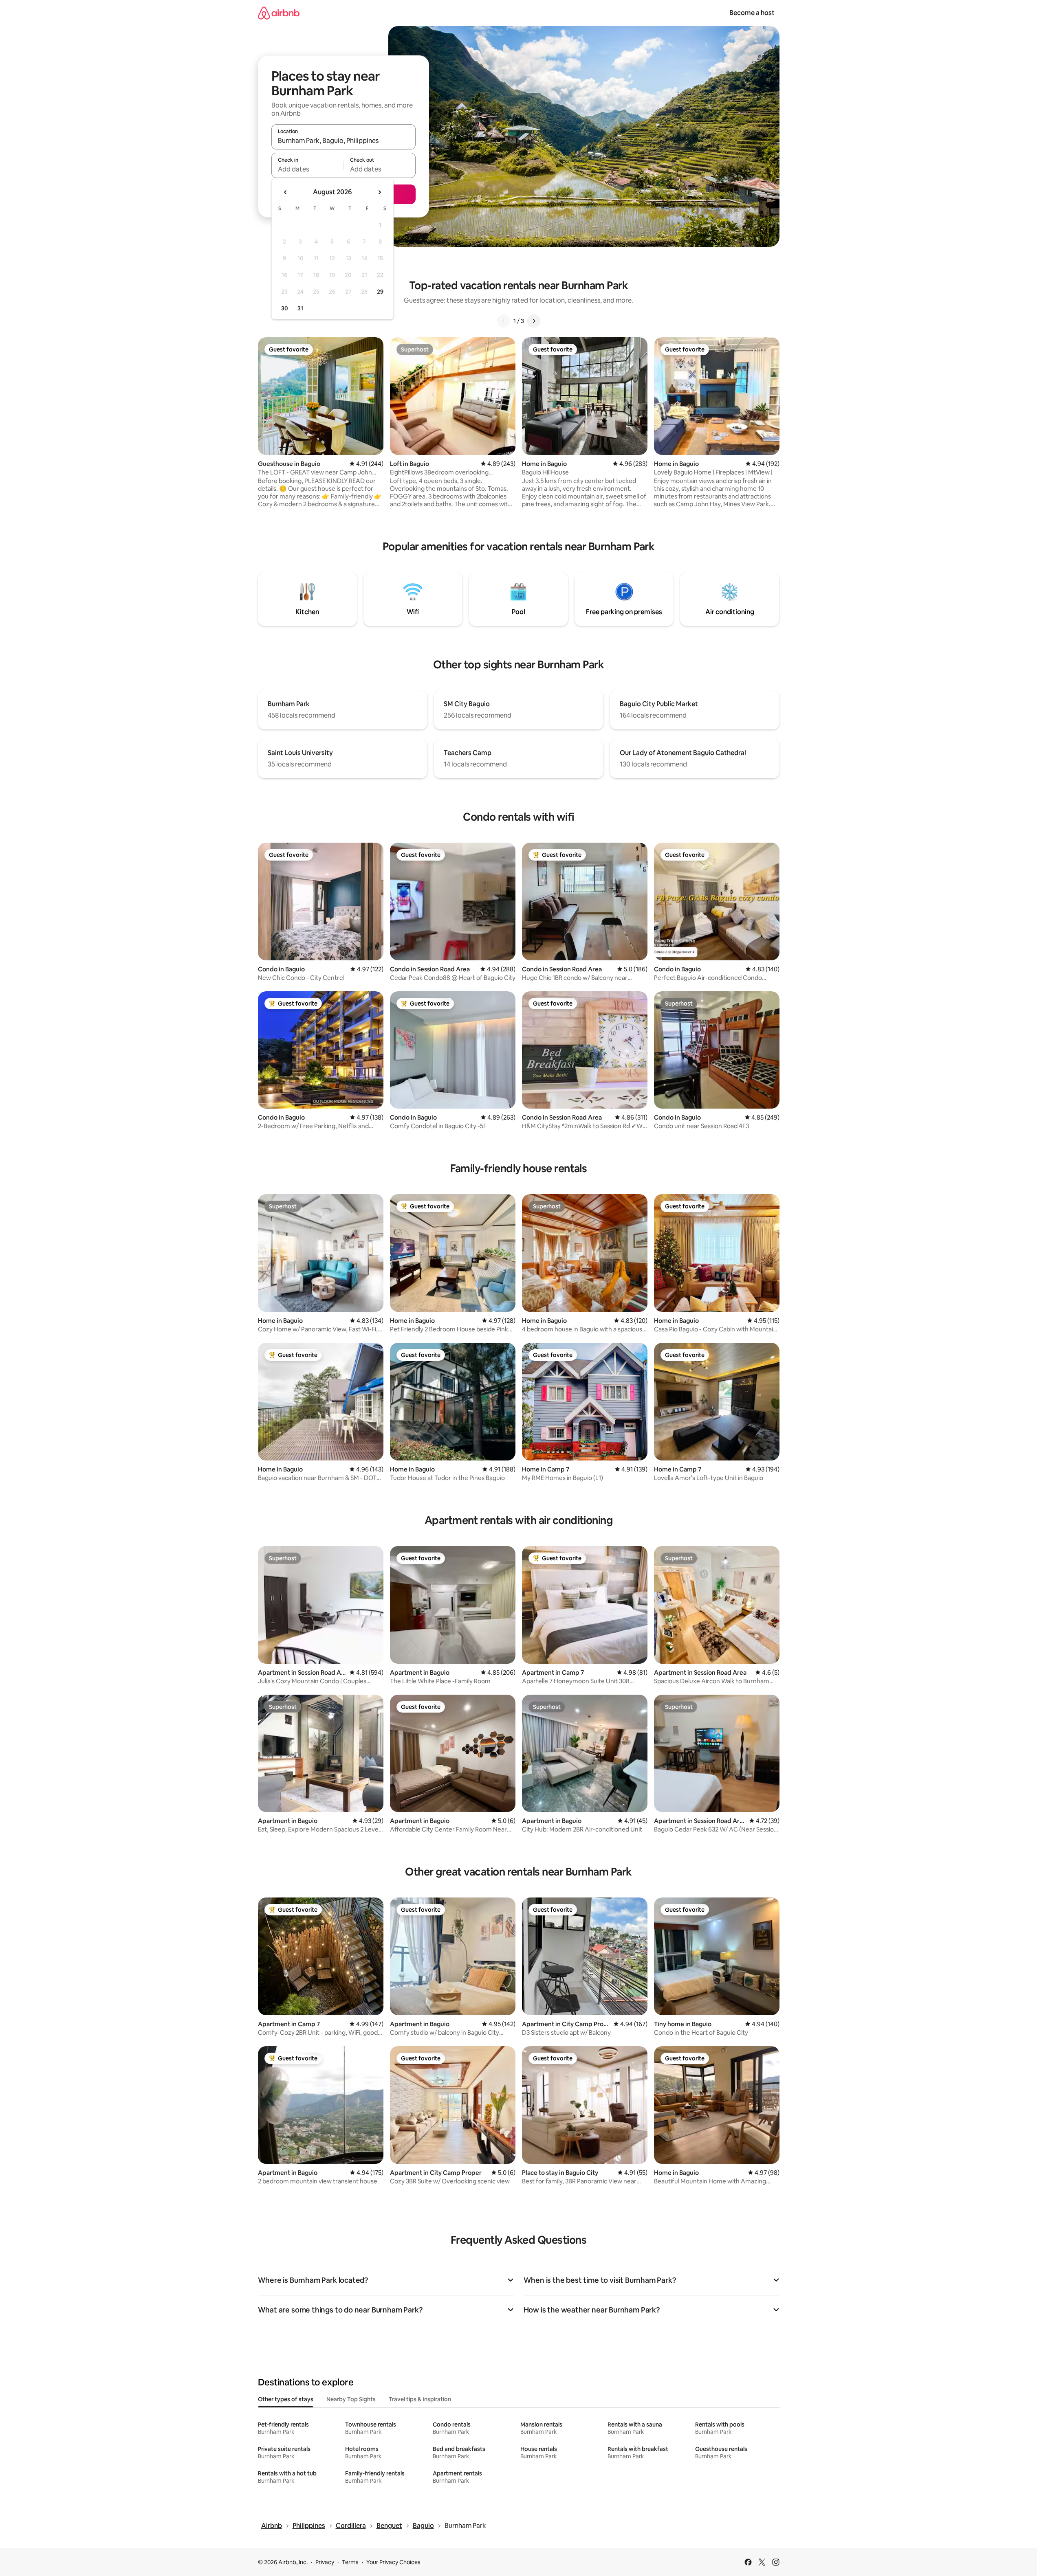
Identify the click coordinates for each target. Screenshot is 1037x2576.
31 (300, 308)
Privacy (325, 2562)
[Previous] (504, 321)
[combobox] (343, 141)
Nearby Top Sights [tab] (351, 2399)
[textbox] (307, 169)
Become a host (752, 13)
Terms (350, 2562)
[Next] (534, 321)
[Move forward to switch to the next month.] (379, 192)
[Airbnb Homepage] (279, 13)
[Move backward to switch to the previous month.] (286, 192)
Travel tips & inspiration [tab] (420, 2399)
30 (285, 308)
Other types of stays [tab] (286, 2399)
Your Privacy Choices (393, 2562)
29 (380, 292)
